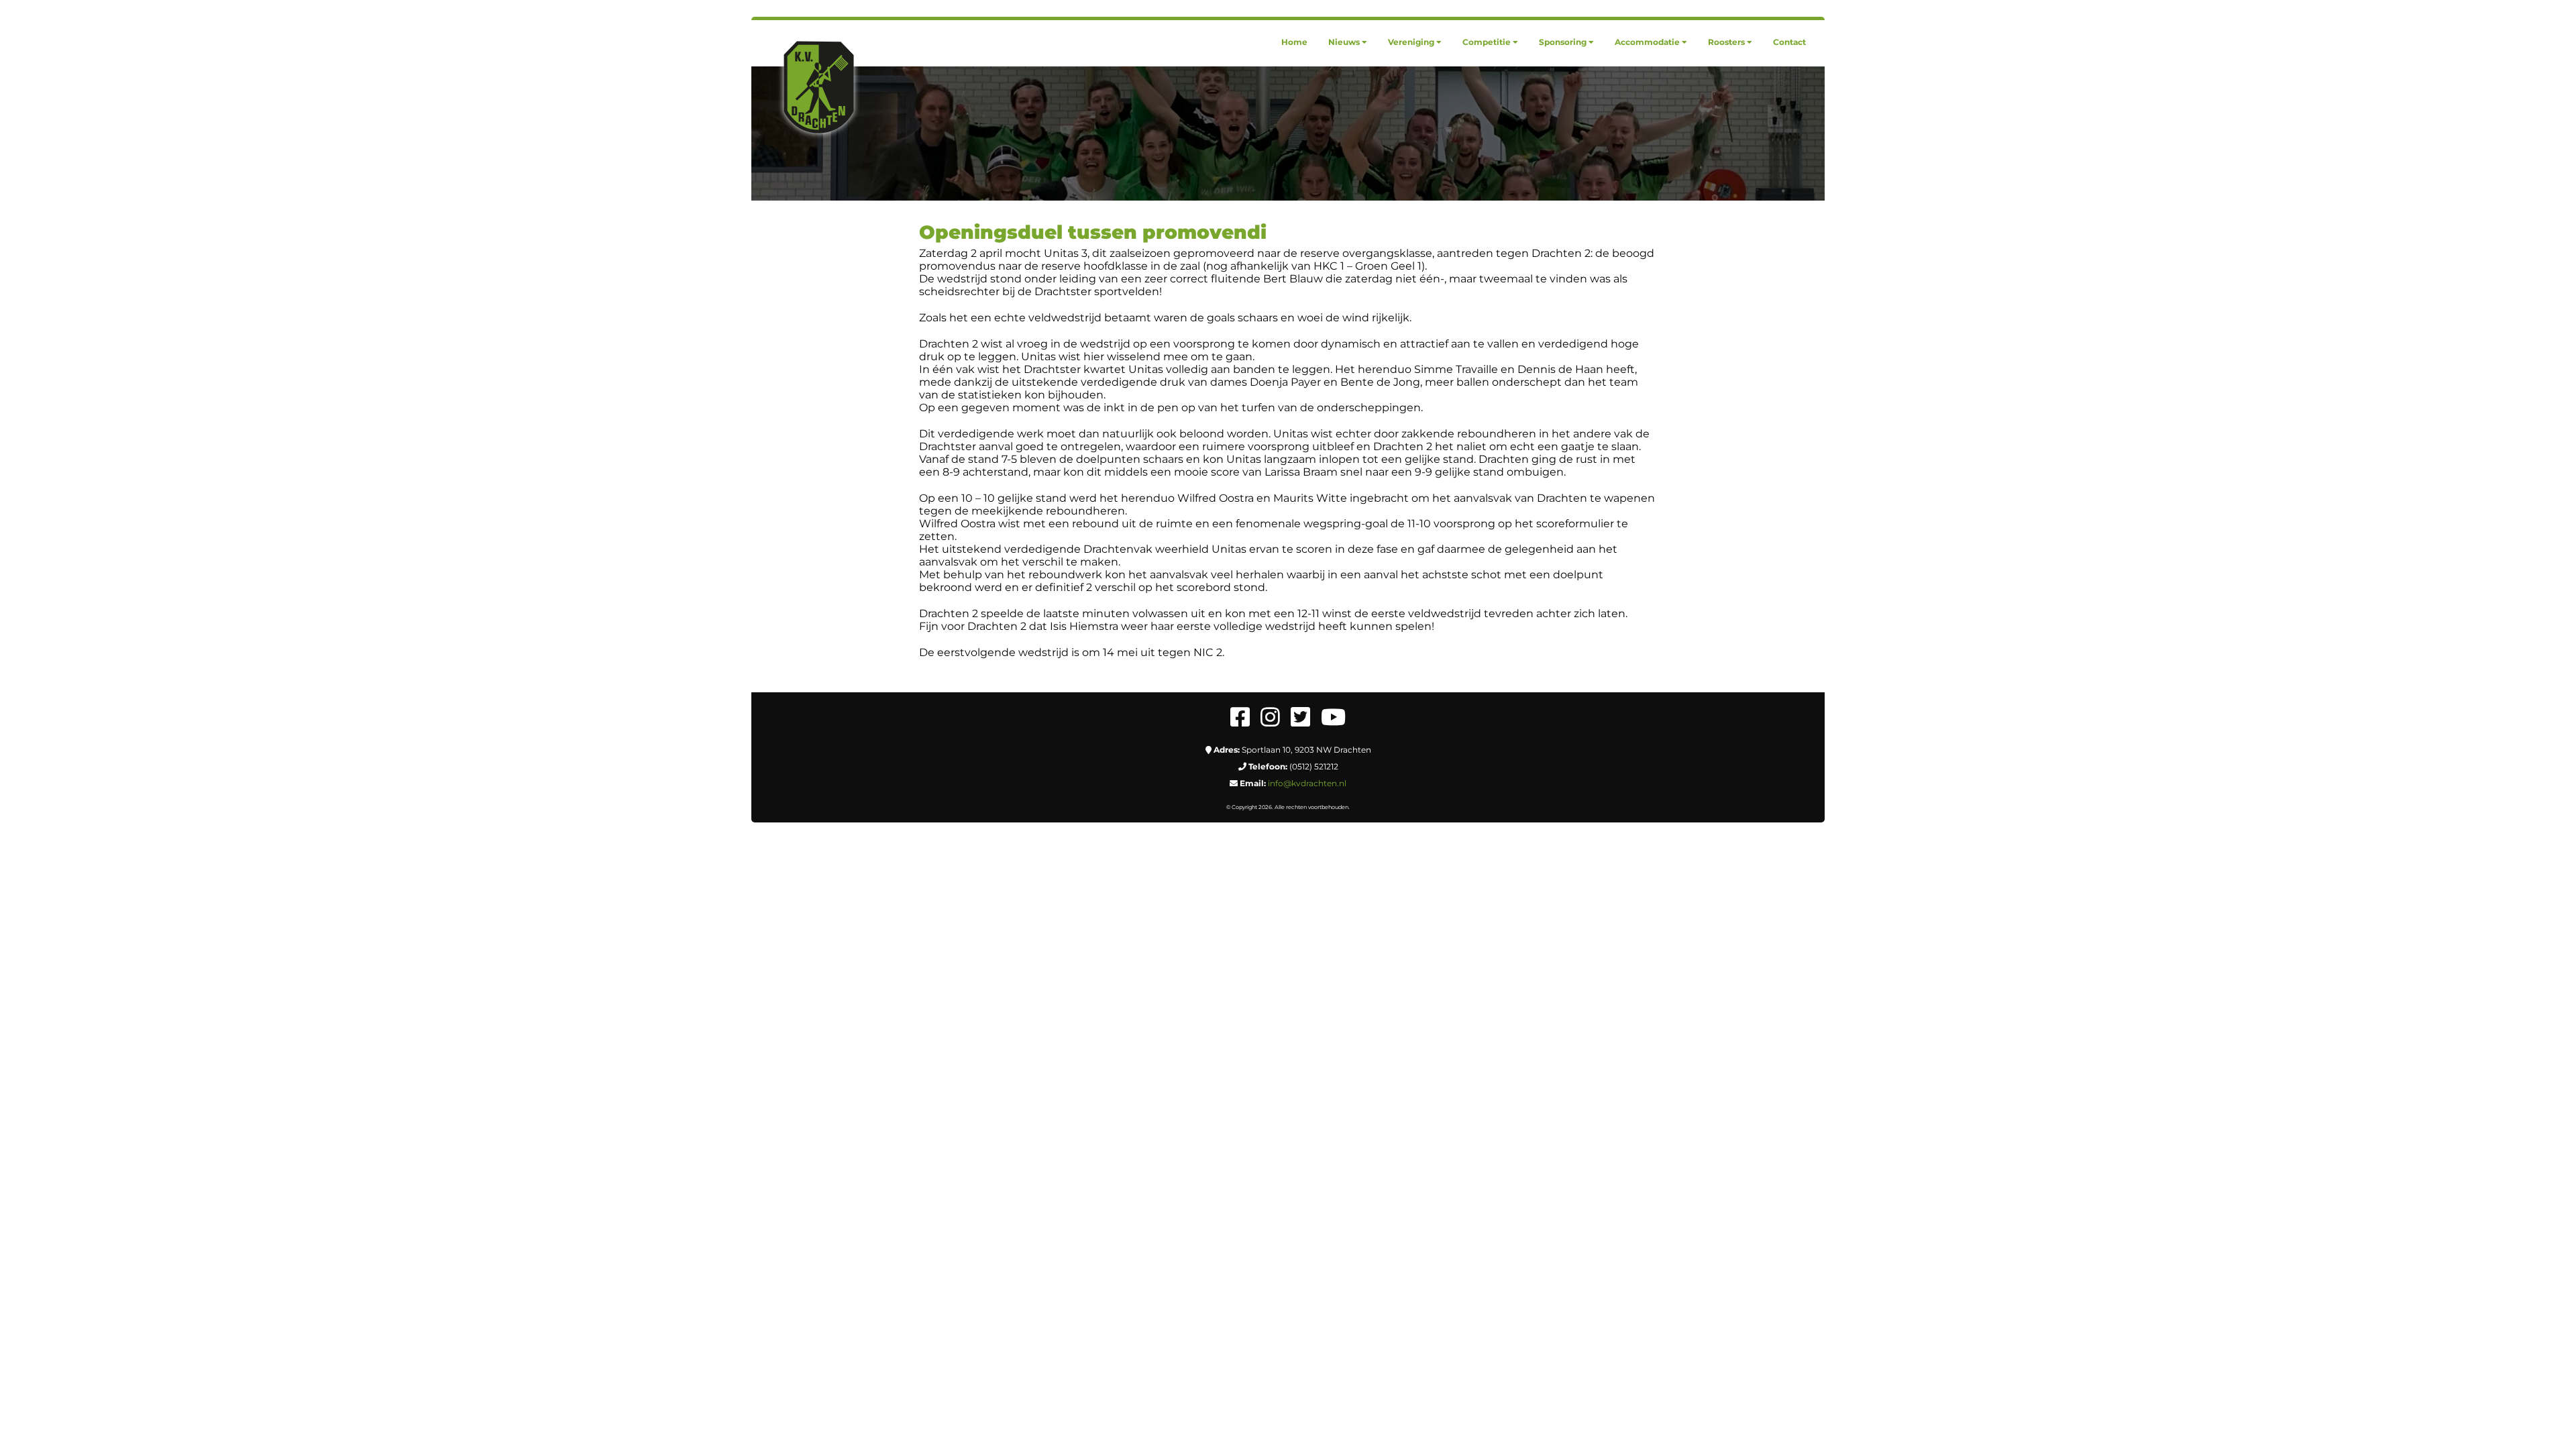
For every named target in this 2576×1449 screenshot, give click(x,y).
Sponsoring (1563, 42)
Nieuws (1344, 42)
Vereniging (1411, 42)
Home (1294, 42)
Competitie (1487, 42)
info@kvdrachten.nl (1307, 783)
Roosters (1726, 42)
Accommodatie (1647, 42)
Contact (1789, 42)
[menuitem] (1294, 42)
